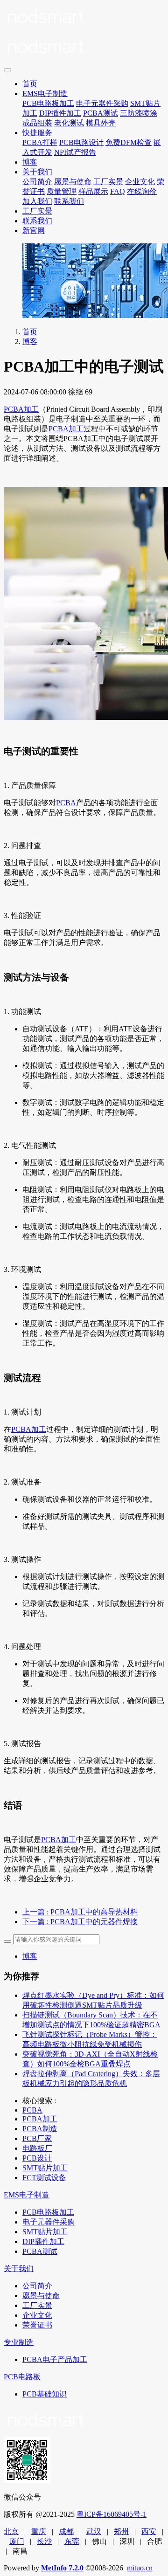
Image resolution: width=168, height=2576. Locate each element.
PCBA (66, 803)
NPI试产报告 (75, 152)
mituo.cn (140, 2568)
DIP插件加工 (60, 113)
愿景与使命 (73, 182)
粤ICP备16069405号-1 (112, 2514)
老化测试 (69, 123)
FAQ (118, 191)
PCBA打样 (40, 142)
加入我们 (37, 201)
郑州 (121, 2531)
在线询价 (142, 191)
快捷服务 (37, 133)
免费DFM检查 (129, 142)
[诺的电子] (84, 34)
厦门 (17, 2541)
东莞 (72, 2541)
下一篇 (80, 1922)
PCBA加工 (21, 409)
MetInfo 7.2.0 (62, 2568)
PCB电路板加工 (48, 103)
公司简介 (37, 182)
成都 (66, 2531)
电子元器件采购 (102, 103)
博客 (30, 162)
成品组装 (37, 123)
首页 (30, 84)
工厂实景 (108, 182)
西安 (149, 2531)
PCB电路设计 (81, 142)
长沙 (44, 2541)
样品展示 (93, 191)
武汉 (94, 2531)
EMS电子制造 (45, 93)
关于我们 (37, 172)
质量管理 (62, 191)
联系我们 (69, 201)
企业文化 (140, 182)
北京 (11, 2531)
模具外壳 (101, 123)
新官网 (34, 231)
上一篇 (80, 1912)
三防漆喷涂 (139, 113)
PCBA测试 (101, 113)
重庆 (39, 2531)
